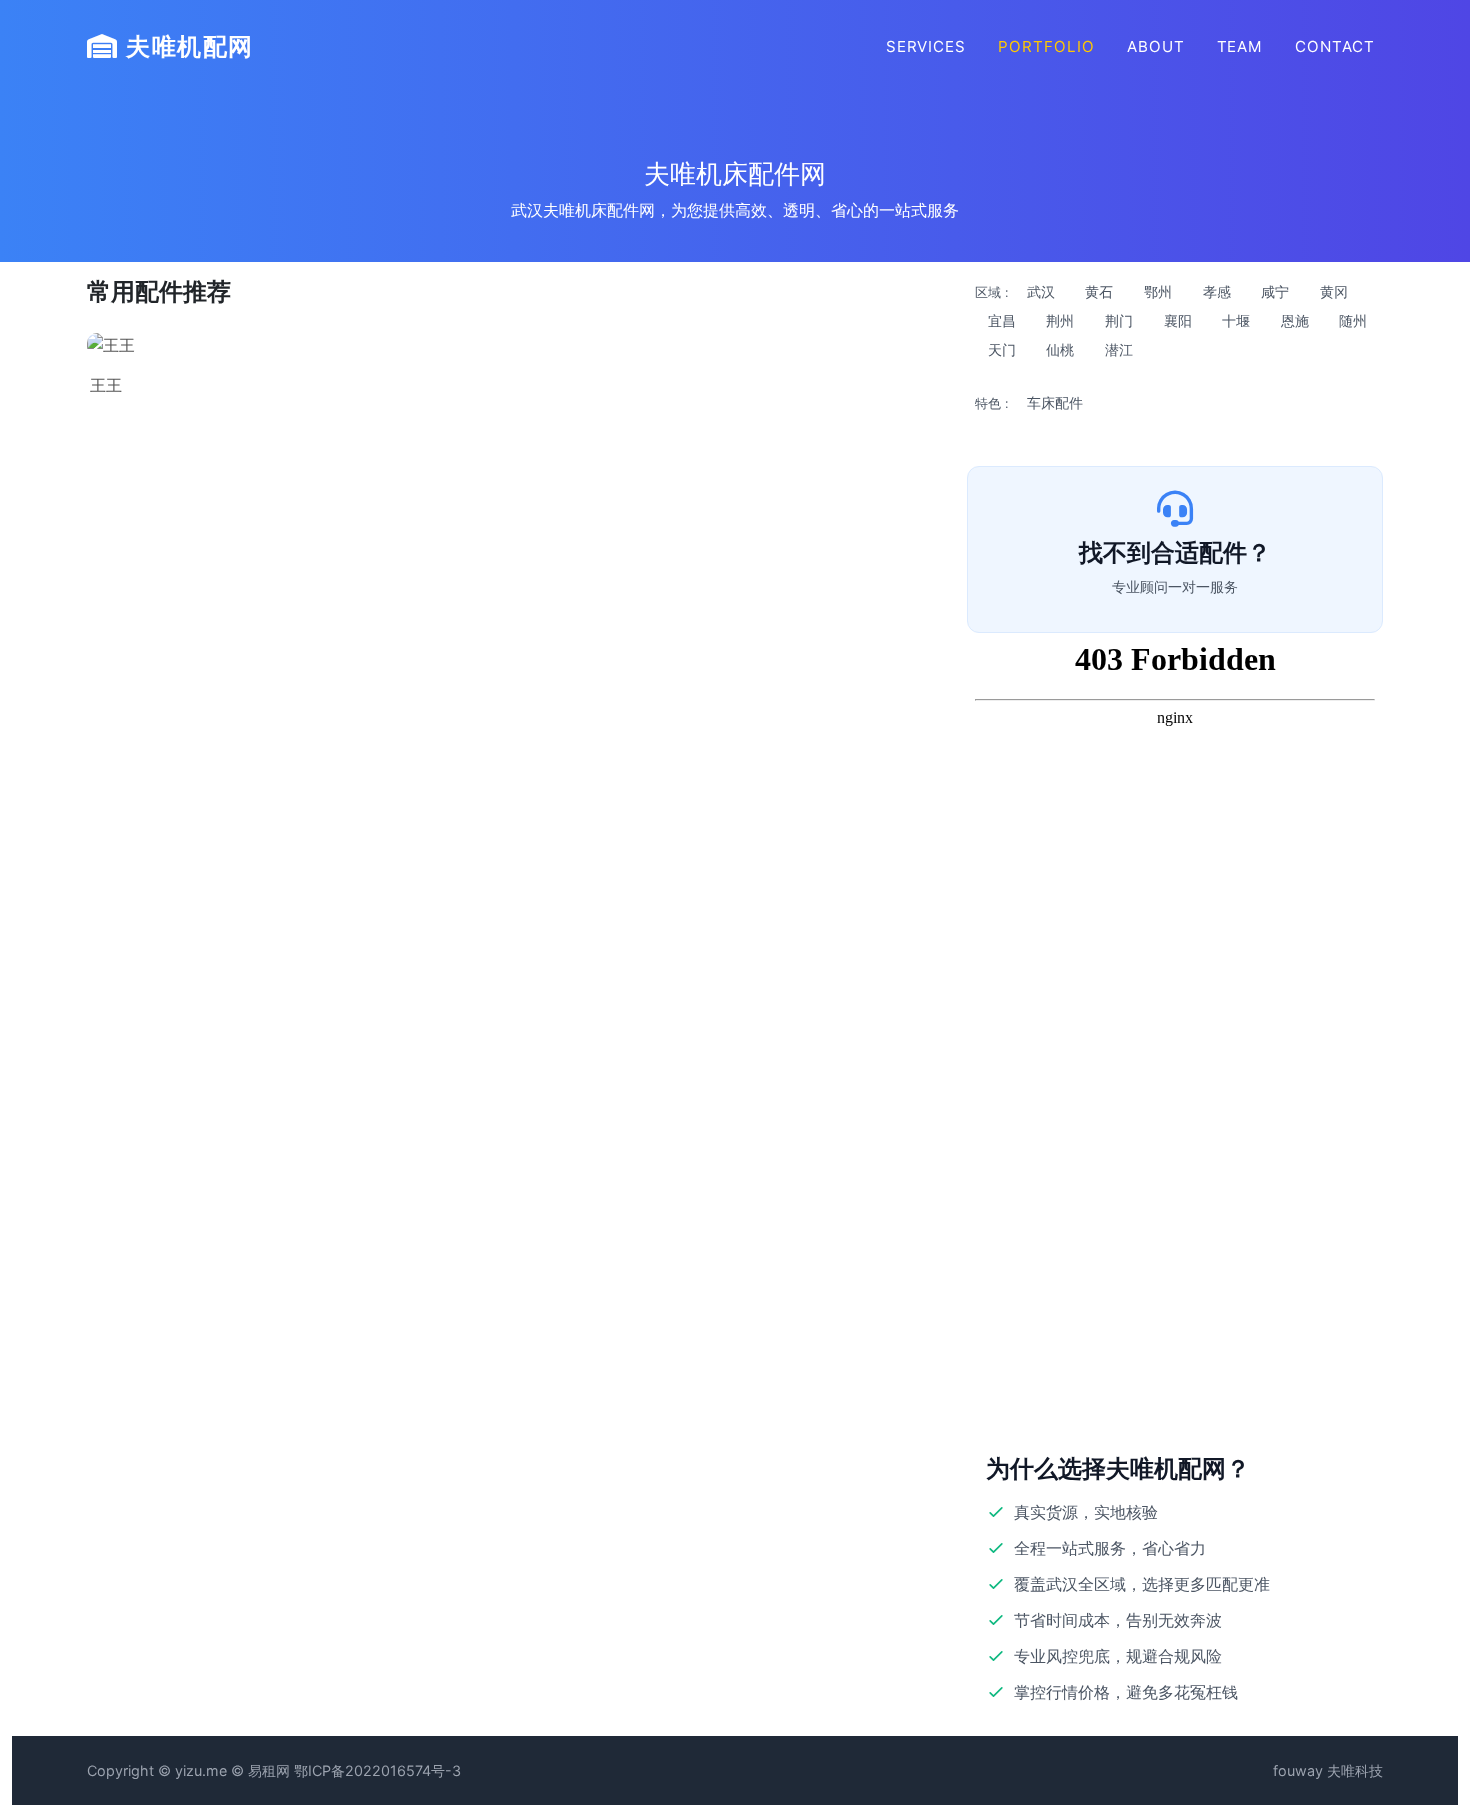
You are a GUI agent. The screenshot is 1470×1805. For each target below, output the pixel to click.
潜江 (1119, 350)
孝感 (1217, 292)
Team (1240, 46)
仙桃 (1060, 350)
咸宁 (1275, 292)
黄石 (1099, 292)
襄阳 (1178, 321)
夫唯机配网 (186, 46)
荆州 (1060, 321)
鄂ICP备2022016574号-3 (377, 1770)
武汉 (1041, 292)
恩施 (1295, 321)
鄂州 (1158, 292)
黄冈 (1334, 292)
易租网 (269, 1770)
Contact (1335, 46)
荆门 (1119, 321)
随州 (1353, 321)
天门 (1002, 350)
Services (926, 46)
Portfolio (1046, 46)
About (1156, 46)
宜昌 (1002, 321)
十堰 (1236, 321)
